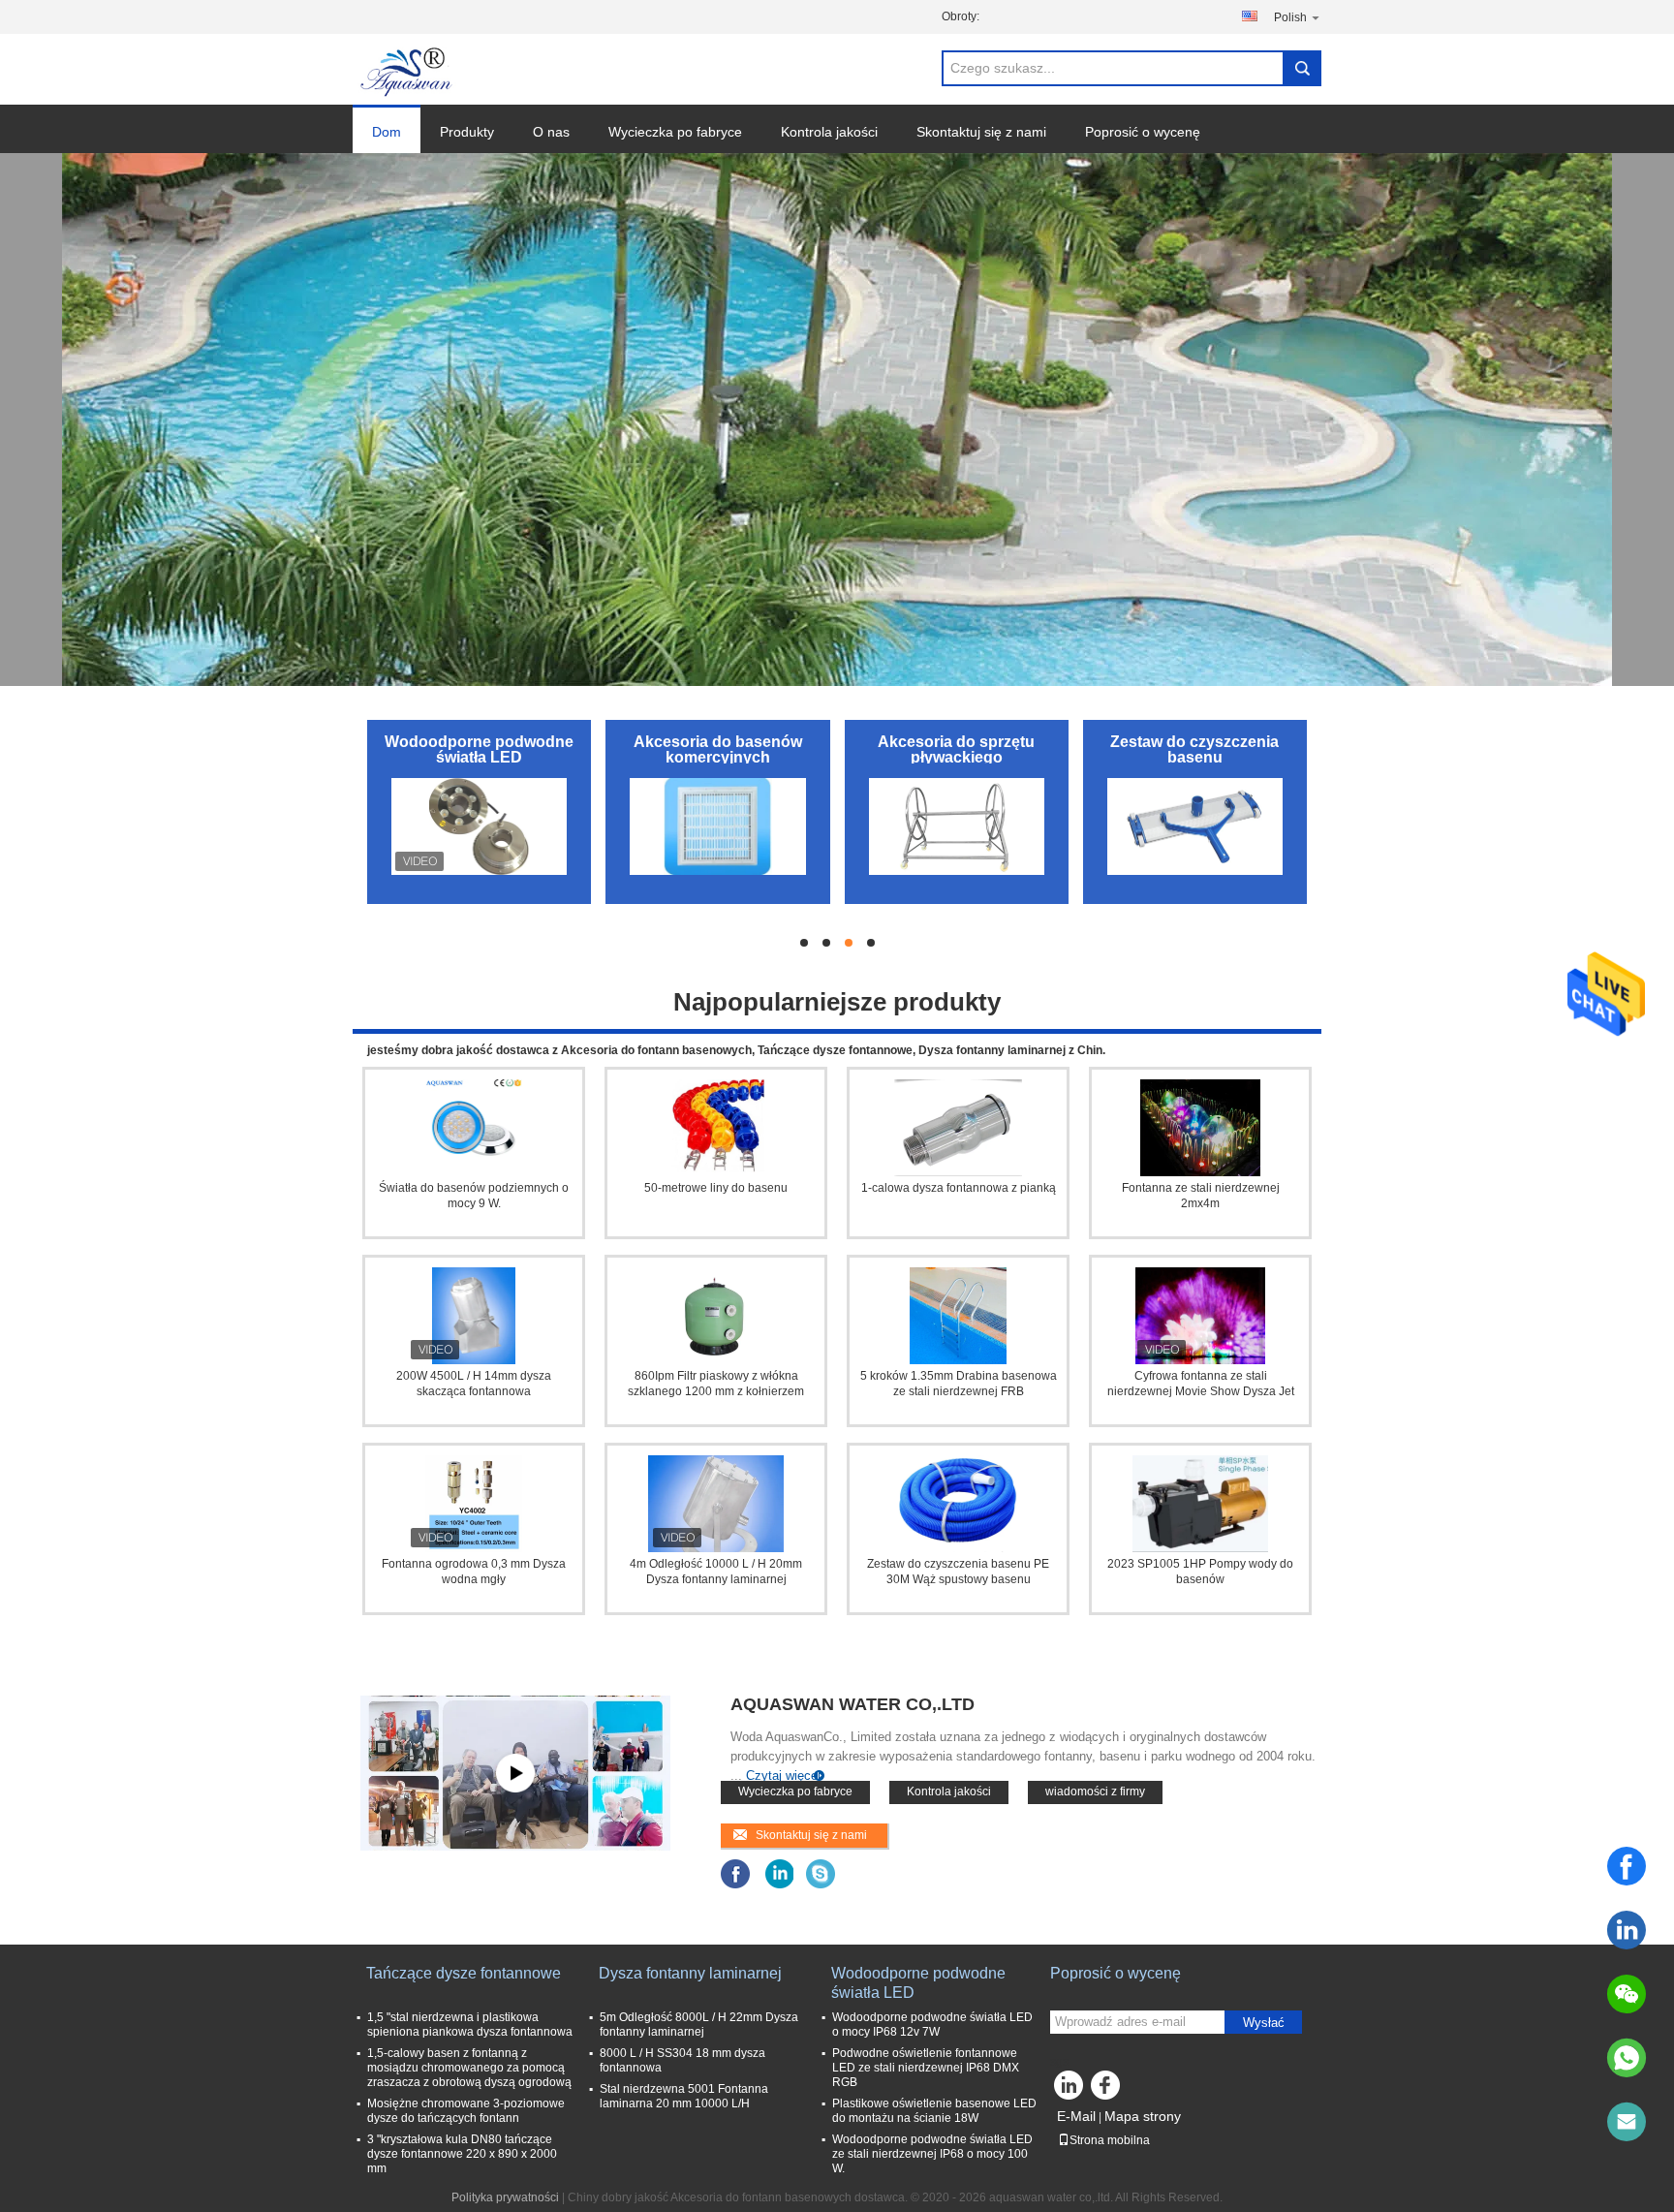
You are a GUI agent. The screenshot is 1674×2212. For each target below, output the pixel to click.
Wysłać (1264, 2023)
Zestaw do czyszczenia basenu (1194, 749)
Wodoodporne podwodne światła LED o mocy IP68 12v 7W (932, 2025)
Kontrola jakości (829, 132)
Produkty (467, 132)
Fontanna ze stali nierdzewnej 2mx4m (1201, 1196)
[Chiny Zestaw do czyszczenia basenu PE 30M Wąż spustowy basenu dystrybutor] (958, 1504)
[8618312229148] (1627, 2058)
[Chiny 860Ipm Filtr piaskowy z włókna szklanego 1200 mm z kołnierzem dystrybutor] (716, 1316)
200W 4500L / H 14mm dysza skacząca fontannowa (474, 1384)
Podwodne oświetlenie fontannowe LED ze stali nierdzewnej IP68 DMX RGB (926, 2068)
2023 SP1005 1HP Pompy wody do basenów (1200, 1572)
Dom (387, 132)
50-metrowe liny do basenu (716, 1188)
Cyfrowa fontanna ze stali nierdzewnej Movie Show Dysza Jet (1201, 1384)
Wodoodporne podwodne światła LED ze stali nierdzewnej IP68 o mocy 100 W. (932, 2154)
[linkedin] (1627, 1930)
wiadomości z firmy (1095, 1791)
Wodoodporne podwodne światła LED (479, 749)
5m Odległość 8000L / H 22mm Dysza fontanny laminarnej (699, 2025)
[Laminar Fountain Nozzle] (837, 420)
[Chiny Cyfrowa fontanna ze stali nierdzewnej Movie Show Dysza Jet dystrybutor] (1200, 1316)
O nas (551, 132)
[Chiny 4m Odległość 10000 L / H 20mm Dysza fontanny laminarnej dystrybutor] (716, 1504)
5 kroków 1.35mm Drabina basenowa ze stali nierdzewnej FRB (959, 1384)
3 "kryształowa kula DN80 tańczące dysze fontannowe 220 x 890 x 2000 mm (462, 2154)
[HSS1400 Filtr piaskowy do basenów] (515, 1773)
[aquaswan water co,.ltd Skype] (821, 1873)
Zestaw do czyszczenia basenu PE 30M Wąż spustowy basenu (958, 1572)
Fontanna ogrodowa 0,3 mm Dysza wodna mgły (474, 1572)
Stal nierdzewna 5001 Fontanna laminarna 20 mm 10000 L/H (684, 2096)
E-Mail (1076, 2116)
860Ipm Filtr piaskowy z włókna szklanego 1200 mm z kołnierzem (716, 1384)
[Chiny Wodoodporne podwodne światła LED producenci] (479, 826)
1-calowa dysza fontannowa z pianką (959, 1188)
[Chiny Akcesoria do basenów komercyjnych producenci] (717, 826)
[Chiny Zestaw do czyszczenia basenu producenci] (1195, 826)
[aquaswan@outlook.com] (1627, 2122)
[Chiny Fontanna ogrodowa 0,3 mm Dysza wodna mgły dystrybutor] (474, 1504)
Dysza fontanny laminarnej (690, 1973)
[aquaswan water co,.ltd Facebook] (736, 1873)
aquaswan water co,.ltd (852, 1704)
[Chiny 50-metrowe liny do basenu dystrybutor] (716, 1128)
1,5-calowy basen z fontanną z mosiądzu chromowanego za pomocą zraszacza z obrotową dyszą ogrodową (469, 2068)
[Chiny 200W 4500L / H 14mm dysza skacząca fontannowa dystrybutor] (474, 1316)
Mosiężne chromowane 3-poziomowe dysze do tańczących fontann (466, 2111)
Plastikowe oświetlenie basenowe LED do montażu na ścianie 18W (934, 2111)
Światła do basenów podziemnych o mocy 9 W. (474, 1196)
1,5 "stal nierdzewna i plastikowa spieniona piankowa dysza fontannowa (470, 2025)
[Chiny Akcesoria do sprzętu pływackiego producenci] (957, 826)
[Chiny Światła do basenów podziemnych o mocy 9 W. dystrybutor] (474, 1128)
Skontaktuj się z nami (981, 132)
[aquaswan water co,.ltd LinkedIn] (778, 1873)
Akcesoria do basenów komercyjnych (718, 749)
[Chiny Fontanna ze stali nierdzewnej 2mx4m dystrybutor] (1200, 1128)
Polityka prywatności (505, 2197)
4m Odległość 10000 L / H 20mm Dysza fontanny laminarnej (716, 1572)
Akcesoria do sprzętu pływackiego (956, 749)
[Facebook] (1627, 1866)
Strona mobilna (1110, 2140)
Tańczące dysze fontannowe (464, 1973)
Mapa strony (1143, 2116)
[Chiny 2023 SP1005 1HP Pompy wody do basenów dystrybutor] (1200, 1504)
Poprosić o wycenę (1143, 132)
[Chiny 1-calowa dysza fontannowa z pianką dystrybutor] (958, 1128)
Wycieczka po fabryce (675, 132)
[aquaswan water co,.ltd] (408, 70)
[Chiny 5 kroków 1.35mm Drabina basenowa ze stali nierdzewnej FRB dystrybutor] (958, 1316)
